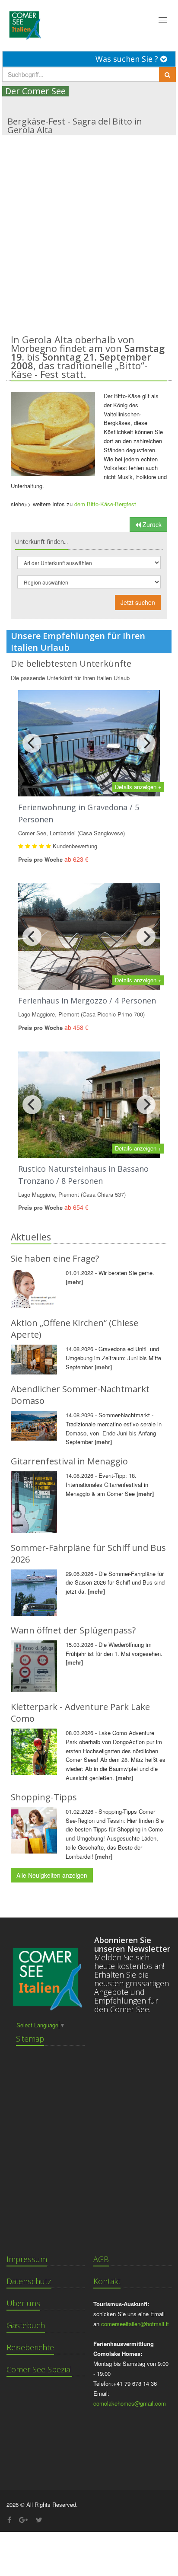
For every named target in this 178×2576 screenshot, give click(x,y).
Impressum (27, 2259)
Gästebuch (26, 2325)
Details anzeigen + (138, 787)
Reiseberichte (30, 2347)
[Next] (146, 743)
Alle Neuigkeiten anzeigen (52, 1875)
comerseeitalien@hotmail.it (135, 2324)
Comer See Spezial (39, 2369)
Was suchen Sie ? (128, 59)
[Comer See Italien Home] (24, 23)
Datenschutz (29, 2281)
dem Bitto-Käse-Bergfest (105, 504)
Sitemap (30, 2039)
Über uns (23, 2303)
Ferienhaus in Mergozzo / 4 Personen (87, 1000)
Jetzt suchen (138, 602)
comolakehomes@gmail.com (130, 2403)
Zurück (151, 524)
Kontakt (107, 2281)
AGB (101, 2259)
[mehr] (74, 1282)
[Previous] (32, 743)
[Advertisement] (89, 229)
